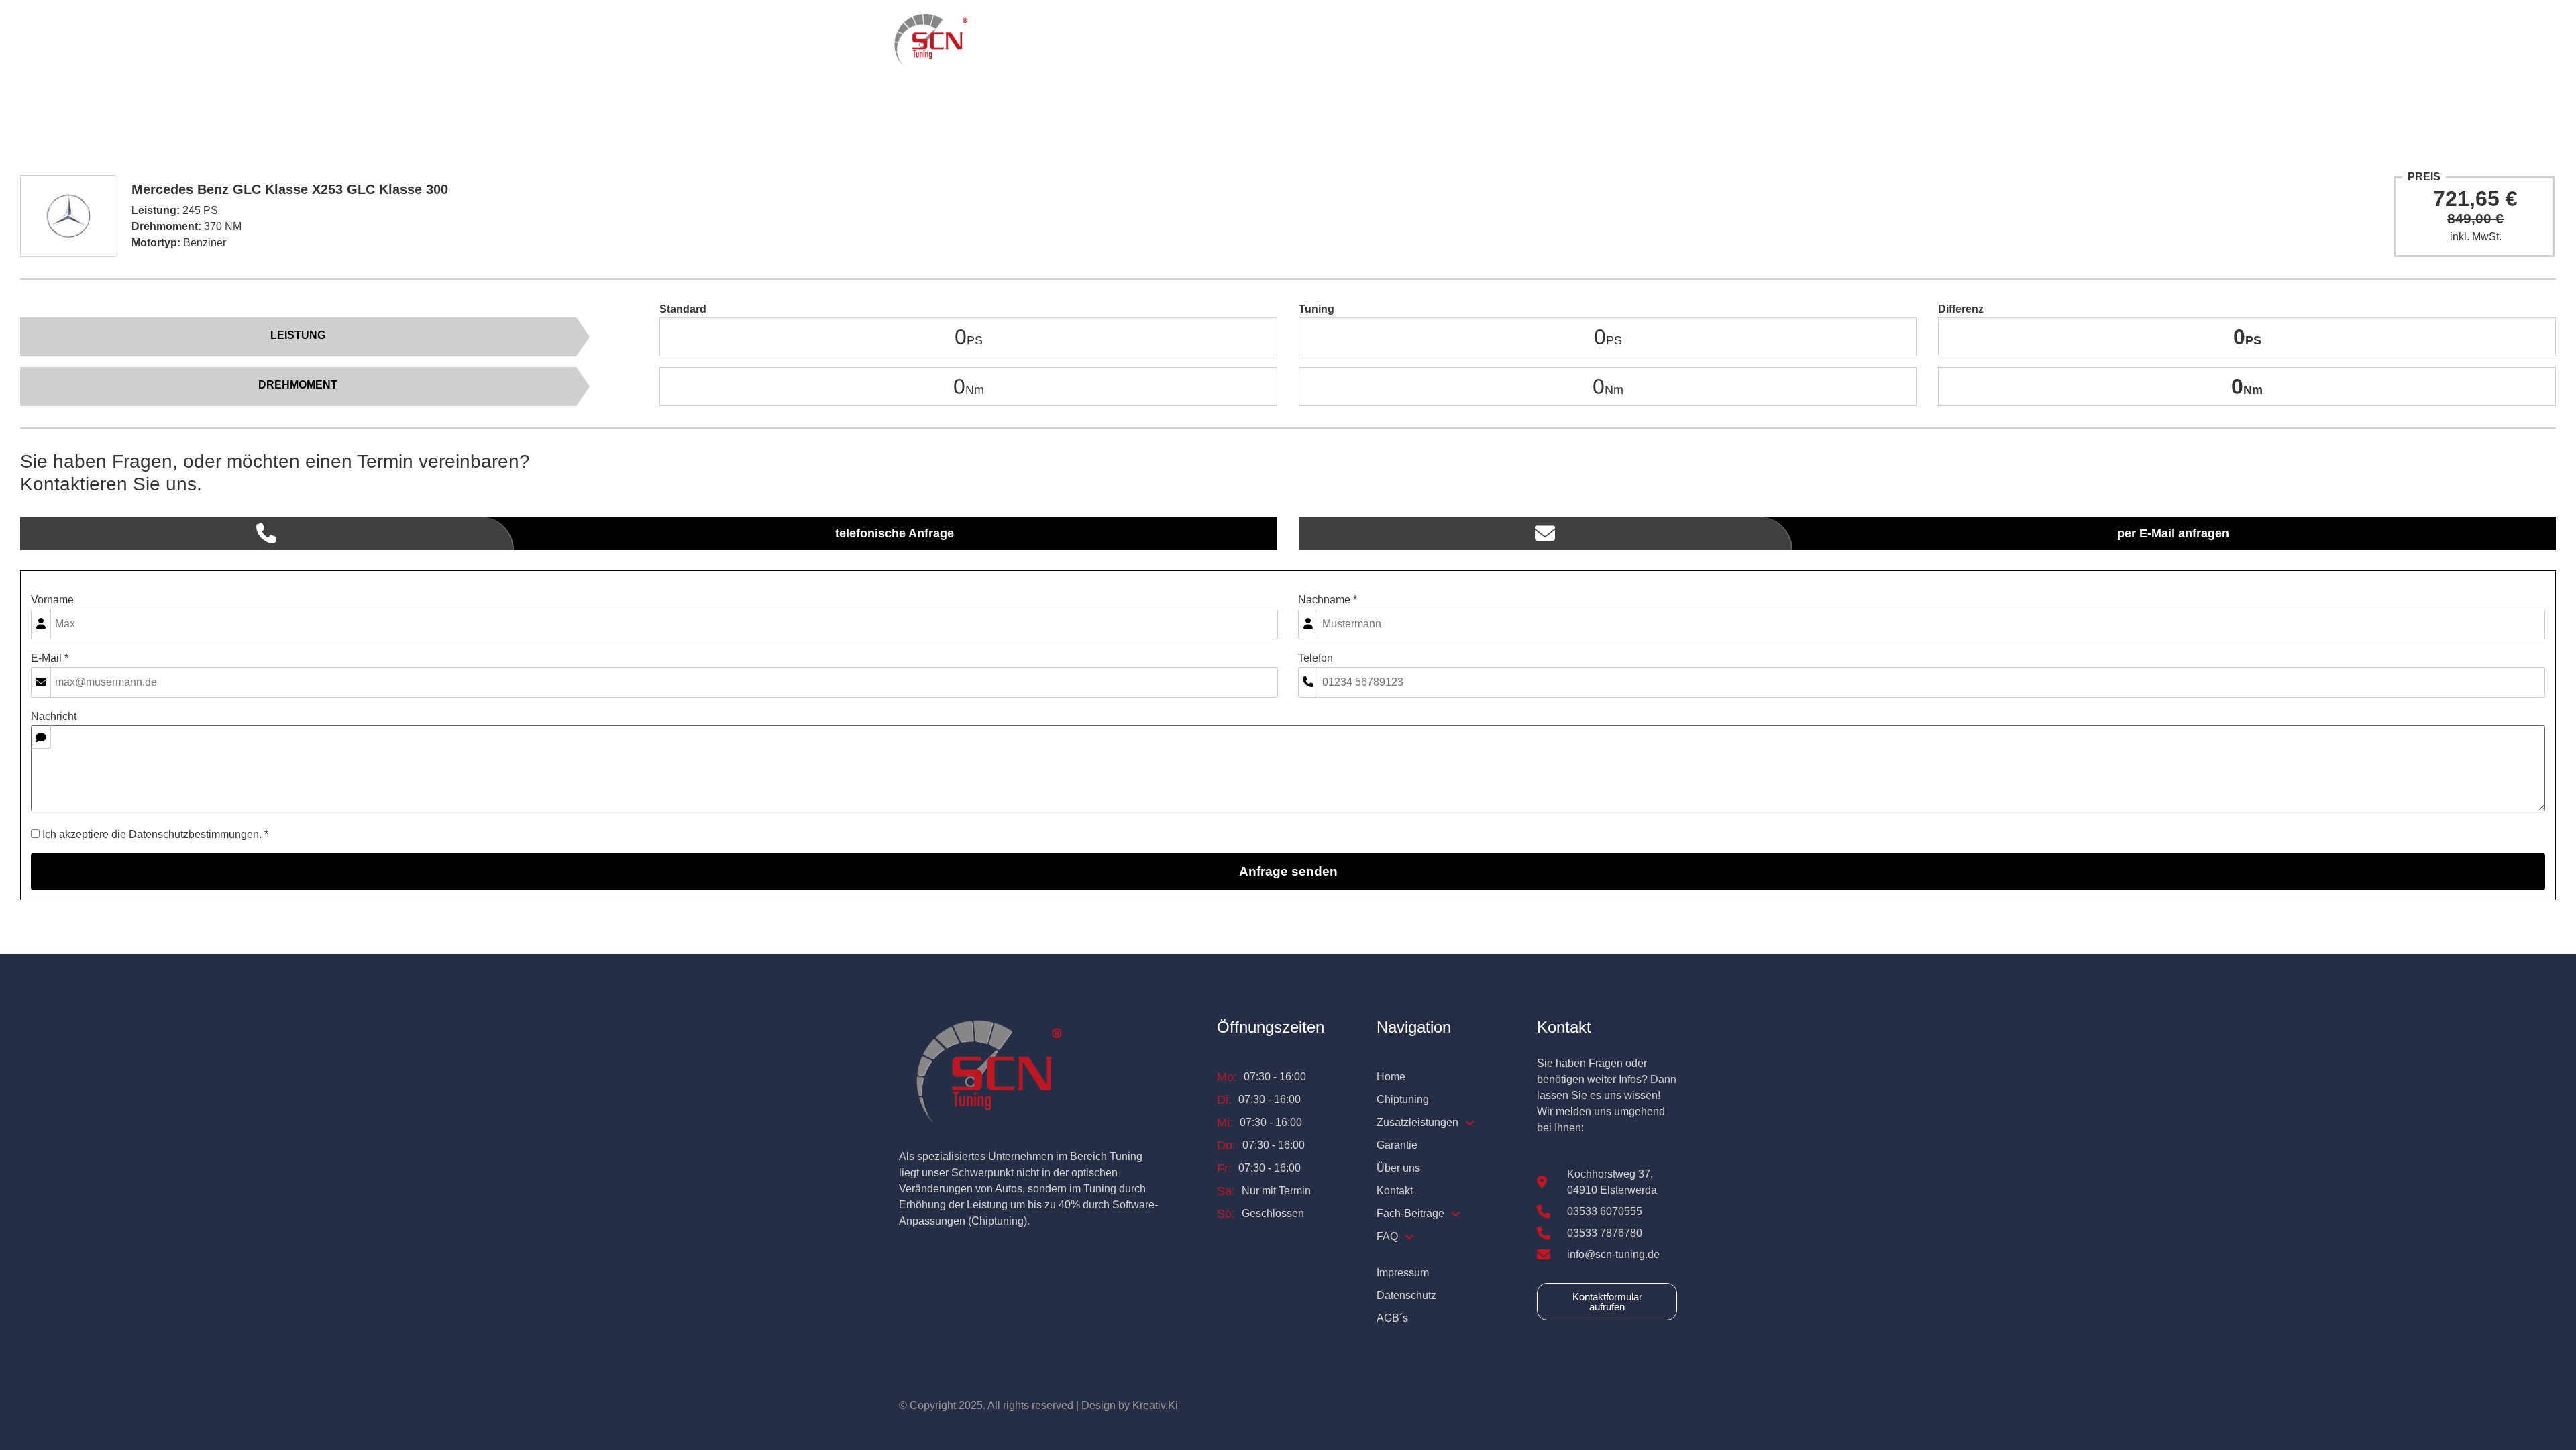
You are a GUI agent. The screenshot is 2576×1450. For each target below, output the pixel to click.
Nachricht (54, 717)
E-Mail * (50, 658)
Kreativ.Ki (1155, 1405)
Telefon (1316, 658)
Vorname (52, 600)
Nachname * (1328, 600)
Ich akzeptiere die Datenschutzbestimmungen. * (154, 835)
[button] (1281, 41)
